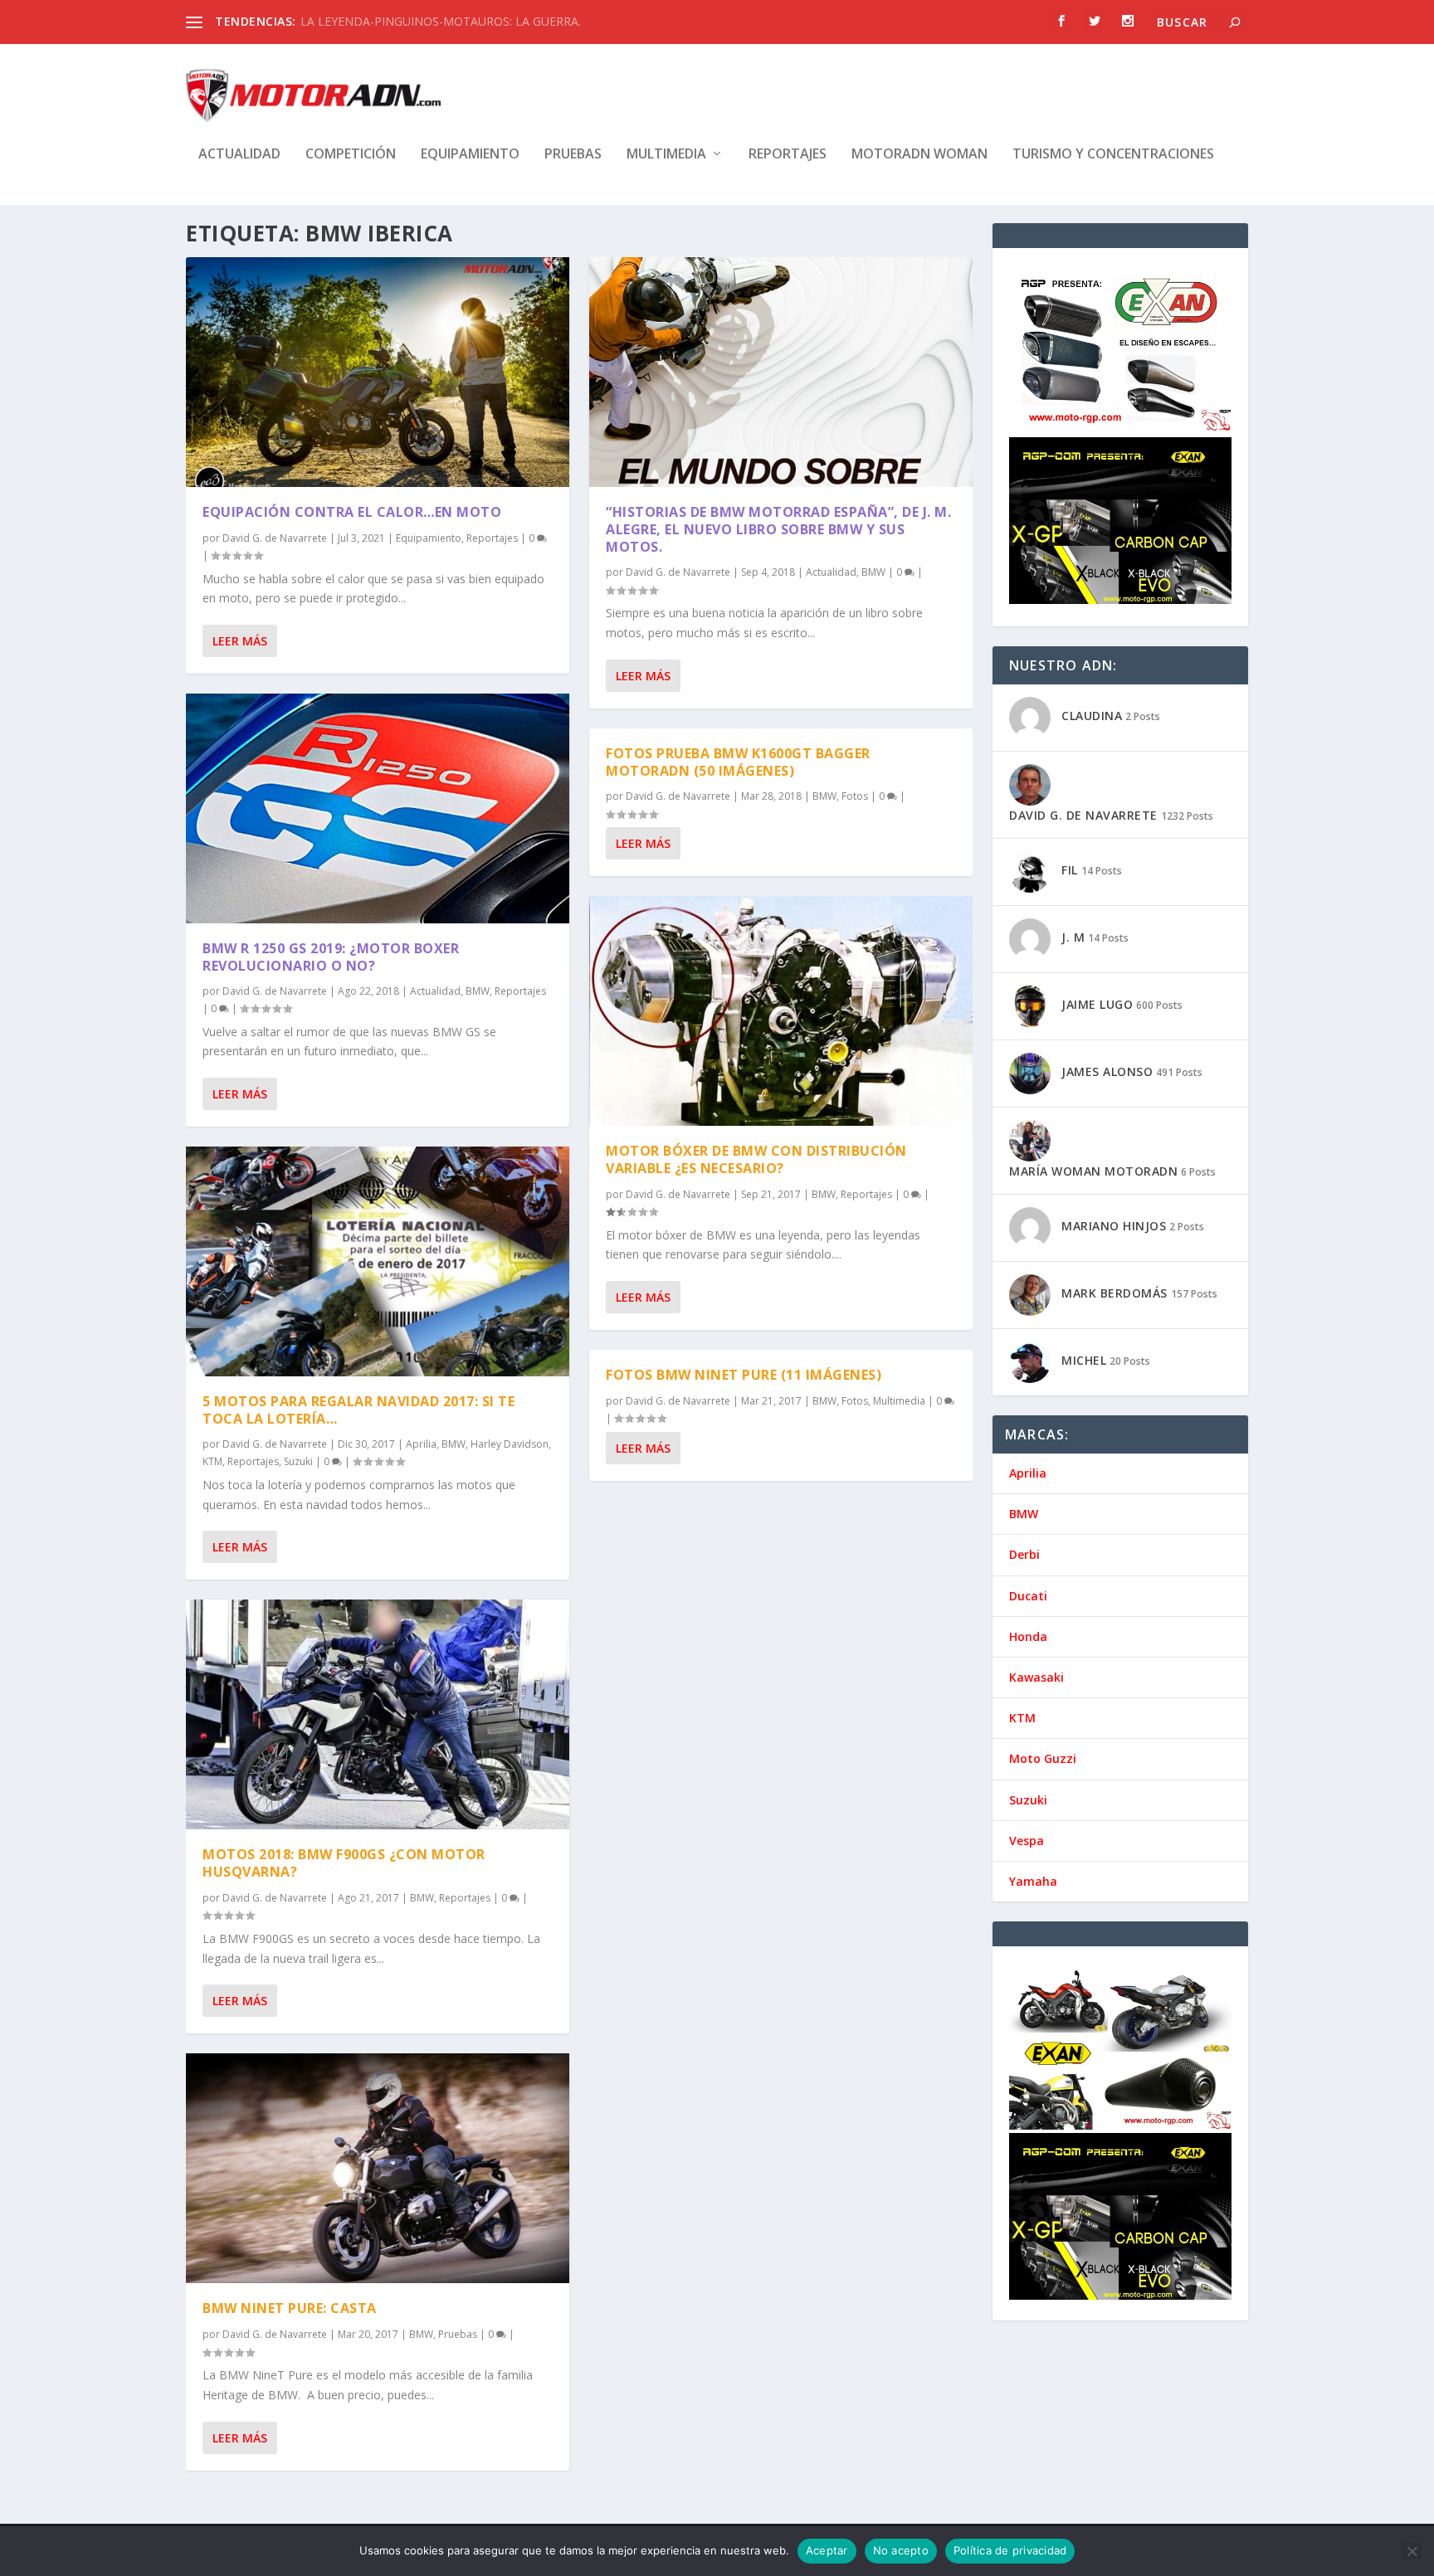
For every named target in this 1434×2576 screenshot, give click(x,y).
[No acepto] (1412, 2551)
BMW (478, 991)
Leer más (240, 641)
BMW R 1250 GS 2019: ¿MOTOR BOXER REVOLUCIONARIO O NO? (331, 957)
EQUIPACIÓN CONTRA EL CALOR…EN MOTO (352, 512)
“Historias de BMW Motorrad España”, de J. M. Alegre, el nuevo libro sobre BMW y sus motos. (778, 529)
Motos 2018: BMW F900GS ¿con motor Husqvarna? (344, 1863)
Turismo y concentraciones (1113, 155)
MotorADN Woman (919, 155)
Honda (1028, 1636)
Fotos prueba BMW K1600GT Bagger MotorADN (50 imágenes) (738, 762)
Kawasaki (1036, 1677)
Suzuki (298, 1461)
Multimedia (666, 155)
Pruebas (573, 155)
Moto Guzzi (1043, 1758)
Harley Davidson (510, 1444)
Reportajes (788, 155)
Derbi (1024, 1554)
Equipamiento (470, 155)
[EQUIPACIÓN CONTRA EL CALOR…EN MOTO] (378, 372)
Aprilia (421, 1444)
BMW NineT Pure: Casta (290, 2308)
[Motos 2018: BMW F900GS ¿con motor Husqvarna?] (378, 1714)
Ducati (1028, 1596)
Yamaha (1033, 1881)
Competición (351, 155)
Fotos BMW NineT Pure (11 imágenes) (744, 1375)
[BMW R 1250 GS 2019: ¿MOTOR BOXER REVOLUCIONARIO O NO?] (378, 808)
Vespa (1027, 1841)
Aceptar (827, 2550)
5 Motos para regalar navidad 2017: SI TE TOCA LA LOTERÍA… (358, 1410)
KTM (212, 1461)
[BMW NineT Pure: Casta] (378, 2168)
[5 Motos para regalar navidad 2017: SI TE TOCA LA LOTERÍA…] (378, 1261)
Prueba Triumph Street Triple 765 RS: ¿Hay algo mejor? (448, 21)
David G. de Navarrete (275, 538)
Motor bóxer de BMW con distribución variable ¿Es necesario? (756, 1159)
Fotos (855, 796)
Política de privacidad (1010, 2550)
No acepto (901, 2550)
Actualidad (239, 155)
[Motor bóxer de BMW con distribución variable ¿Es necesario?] (781, 1011)
